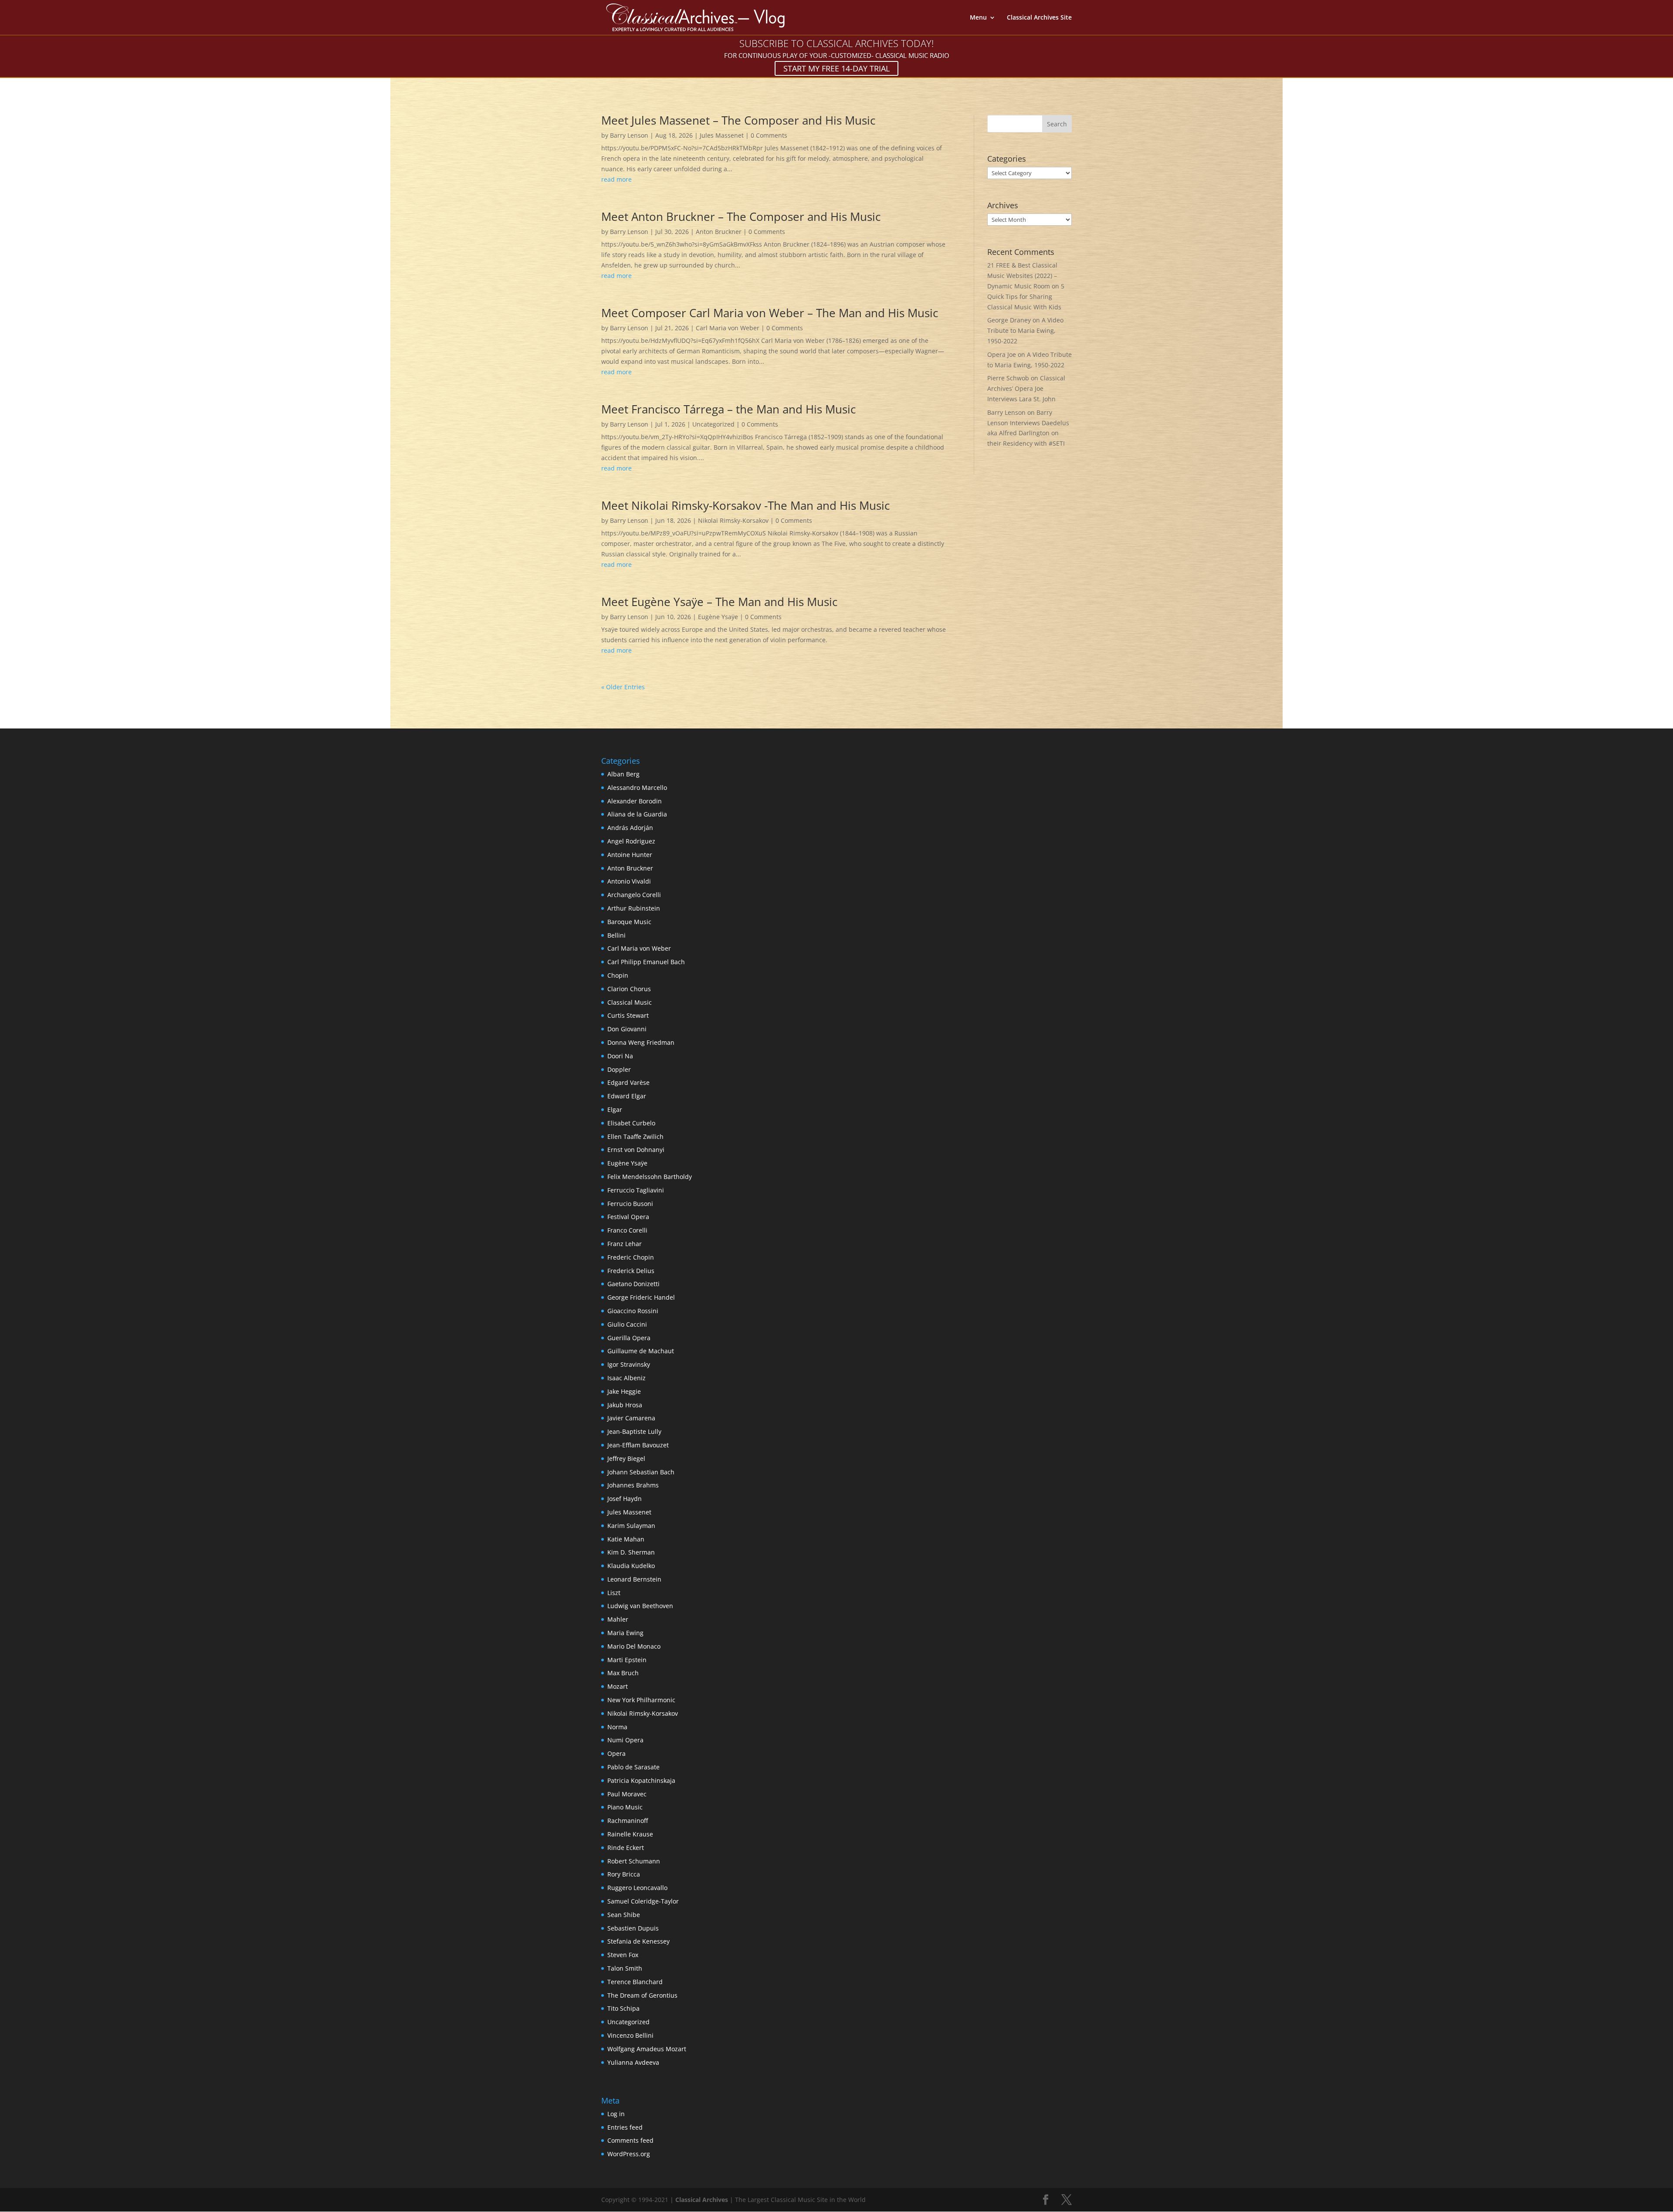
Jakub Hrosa (625, 1405)
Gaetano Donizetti (633, 1284)
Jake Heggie (624, 1391)
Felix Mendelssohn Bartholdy (650, 1177)
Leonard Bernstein (634, 1579)
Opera (616, 1753)
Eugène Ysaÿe (718, 617)
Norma (617, 1727)
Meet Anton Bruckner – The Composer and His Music (741, 217)
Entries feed (625, 2127)
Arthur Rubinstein (634, 908)
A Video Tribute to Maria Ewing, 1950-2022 (1025, 330)
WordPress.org (629, 2154)
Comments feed (630, 2140)
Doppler (619, 1069)
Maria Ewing (625, 1633)
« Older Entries (623, 687)
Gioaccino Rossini (633, 1311)
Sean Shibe (624, 1915)
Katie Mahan (626, 1539)
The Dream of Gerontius (642, 1995)
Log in (616, 2114)
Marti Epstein (627, 1660)
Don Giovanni (627, 1029)
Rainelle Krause (630, 1834)
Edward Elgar (627, 1096)
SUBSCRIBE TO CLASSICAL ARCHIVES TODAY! (836, 43)
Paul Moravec (627, 1794)
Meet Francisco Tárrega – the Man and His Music (728, 409)
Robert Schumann (634, 1861)
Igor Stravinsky (629, 1364)
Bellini (616, 935)
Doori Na (620, 1056)
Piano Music (625, 1807)
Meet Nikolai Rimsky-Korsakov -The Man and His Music (745, 505)
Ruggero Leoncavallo (637, 1888)
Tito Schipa (623, 2008)
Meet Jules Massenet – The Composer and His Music (738, 120)
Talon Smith (625, 1968)
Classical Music (630, 1002)
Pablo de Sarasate (633, 1767)
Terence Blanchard (635, 1982)
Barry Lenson (629, 135)
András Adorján (630, 828)
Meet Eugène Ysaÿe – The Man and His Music (719, 602)
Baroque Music (629, 922)
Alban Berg (623, 774)
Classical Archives (702, 2200)
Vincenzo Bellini (630, 2035)
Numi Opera (625, 1740)
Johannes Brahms (633, 1485)
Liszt (614, 1593)
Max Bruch (623, 1673)
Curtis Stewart (628, 1015)
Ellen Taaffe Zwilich (635, 1136)
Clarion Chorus (629, 989)
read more (616, 179)
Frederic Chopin (631, 1257)
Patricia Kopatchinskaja (641, 1780)
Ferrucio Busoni (630, 1204)
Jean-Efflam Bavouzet (638, 1445)
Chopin (618, 975)
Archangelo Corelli (634, 895)
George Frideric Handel (641, 1297)
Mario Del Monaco (634, 1646)
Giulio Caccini (627, 1324)
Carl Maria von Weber (728, 328)
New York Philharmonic (641, 1700)
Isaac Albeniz (627, 1378)
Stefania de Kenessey (638, 1941)
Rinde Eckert (626, 1848)
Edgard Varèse (628, 1082)
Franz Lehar (625, 1244)
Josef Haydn (625, 1499)
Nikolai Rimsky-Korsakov (733, 520)
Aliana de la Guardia (637, 814)
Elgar (615, 1109)
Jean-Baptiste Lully (634, 1431)
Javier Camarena (631, 1418)
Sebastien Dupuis (633, 1928)
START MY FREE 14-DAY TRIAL (836, 68)
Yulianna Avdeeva (633, 2062)
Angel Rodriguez (631, 841)
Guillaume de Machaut (641, 1351)
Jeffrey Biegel (626, 1458)
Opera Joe (1002, 354)
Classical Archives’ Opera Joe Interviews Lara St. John (1026, 388)
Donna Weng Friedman (641, 1042)
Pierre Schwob (1008, 378)
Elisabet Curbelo (631, 1123)
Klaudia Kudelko (631, 1566)
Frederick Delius (631, 1271)
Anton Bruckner (719, 232)
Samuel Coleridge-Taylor (643, 1901)
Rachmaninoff (628, 1821)
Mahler (618, 1619)
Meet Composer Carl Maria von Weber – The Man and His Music (770, 313)
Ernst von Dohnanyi (636, 1150)
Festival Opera (628, 1217)
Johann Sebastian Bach (641, 1472)
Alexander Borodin (635, 801)
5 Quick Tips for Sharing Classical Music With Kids (1026, 296)
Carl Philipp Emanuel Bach (646, 962)
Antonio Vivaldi (629, 881)
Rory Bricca (624, 1874)
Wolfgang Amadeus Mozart (647, 2049)
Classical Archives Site (1039, 18)
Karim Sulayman (631, 1526)
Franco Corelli (627, 1230)
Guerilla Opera (629, 1338)
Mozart (618, 1686)
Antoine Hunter (630, 855)
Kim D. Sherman (631, 1552)
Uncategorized (713, 424)
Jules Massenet (722, 135)
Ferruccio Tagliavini (636, 1190)
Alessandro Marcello (637, 788)
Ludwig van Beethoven (640, 1606)
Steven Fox (623, 1955)
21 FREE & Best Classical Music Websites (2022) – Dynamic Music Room (1022, 276)
